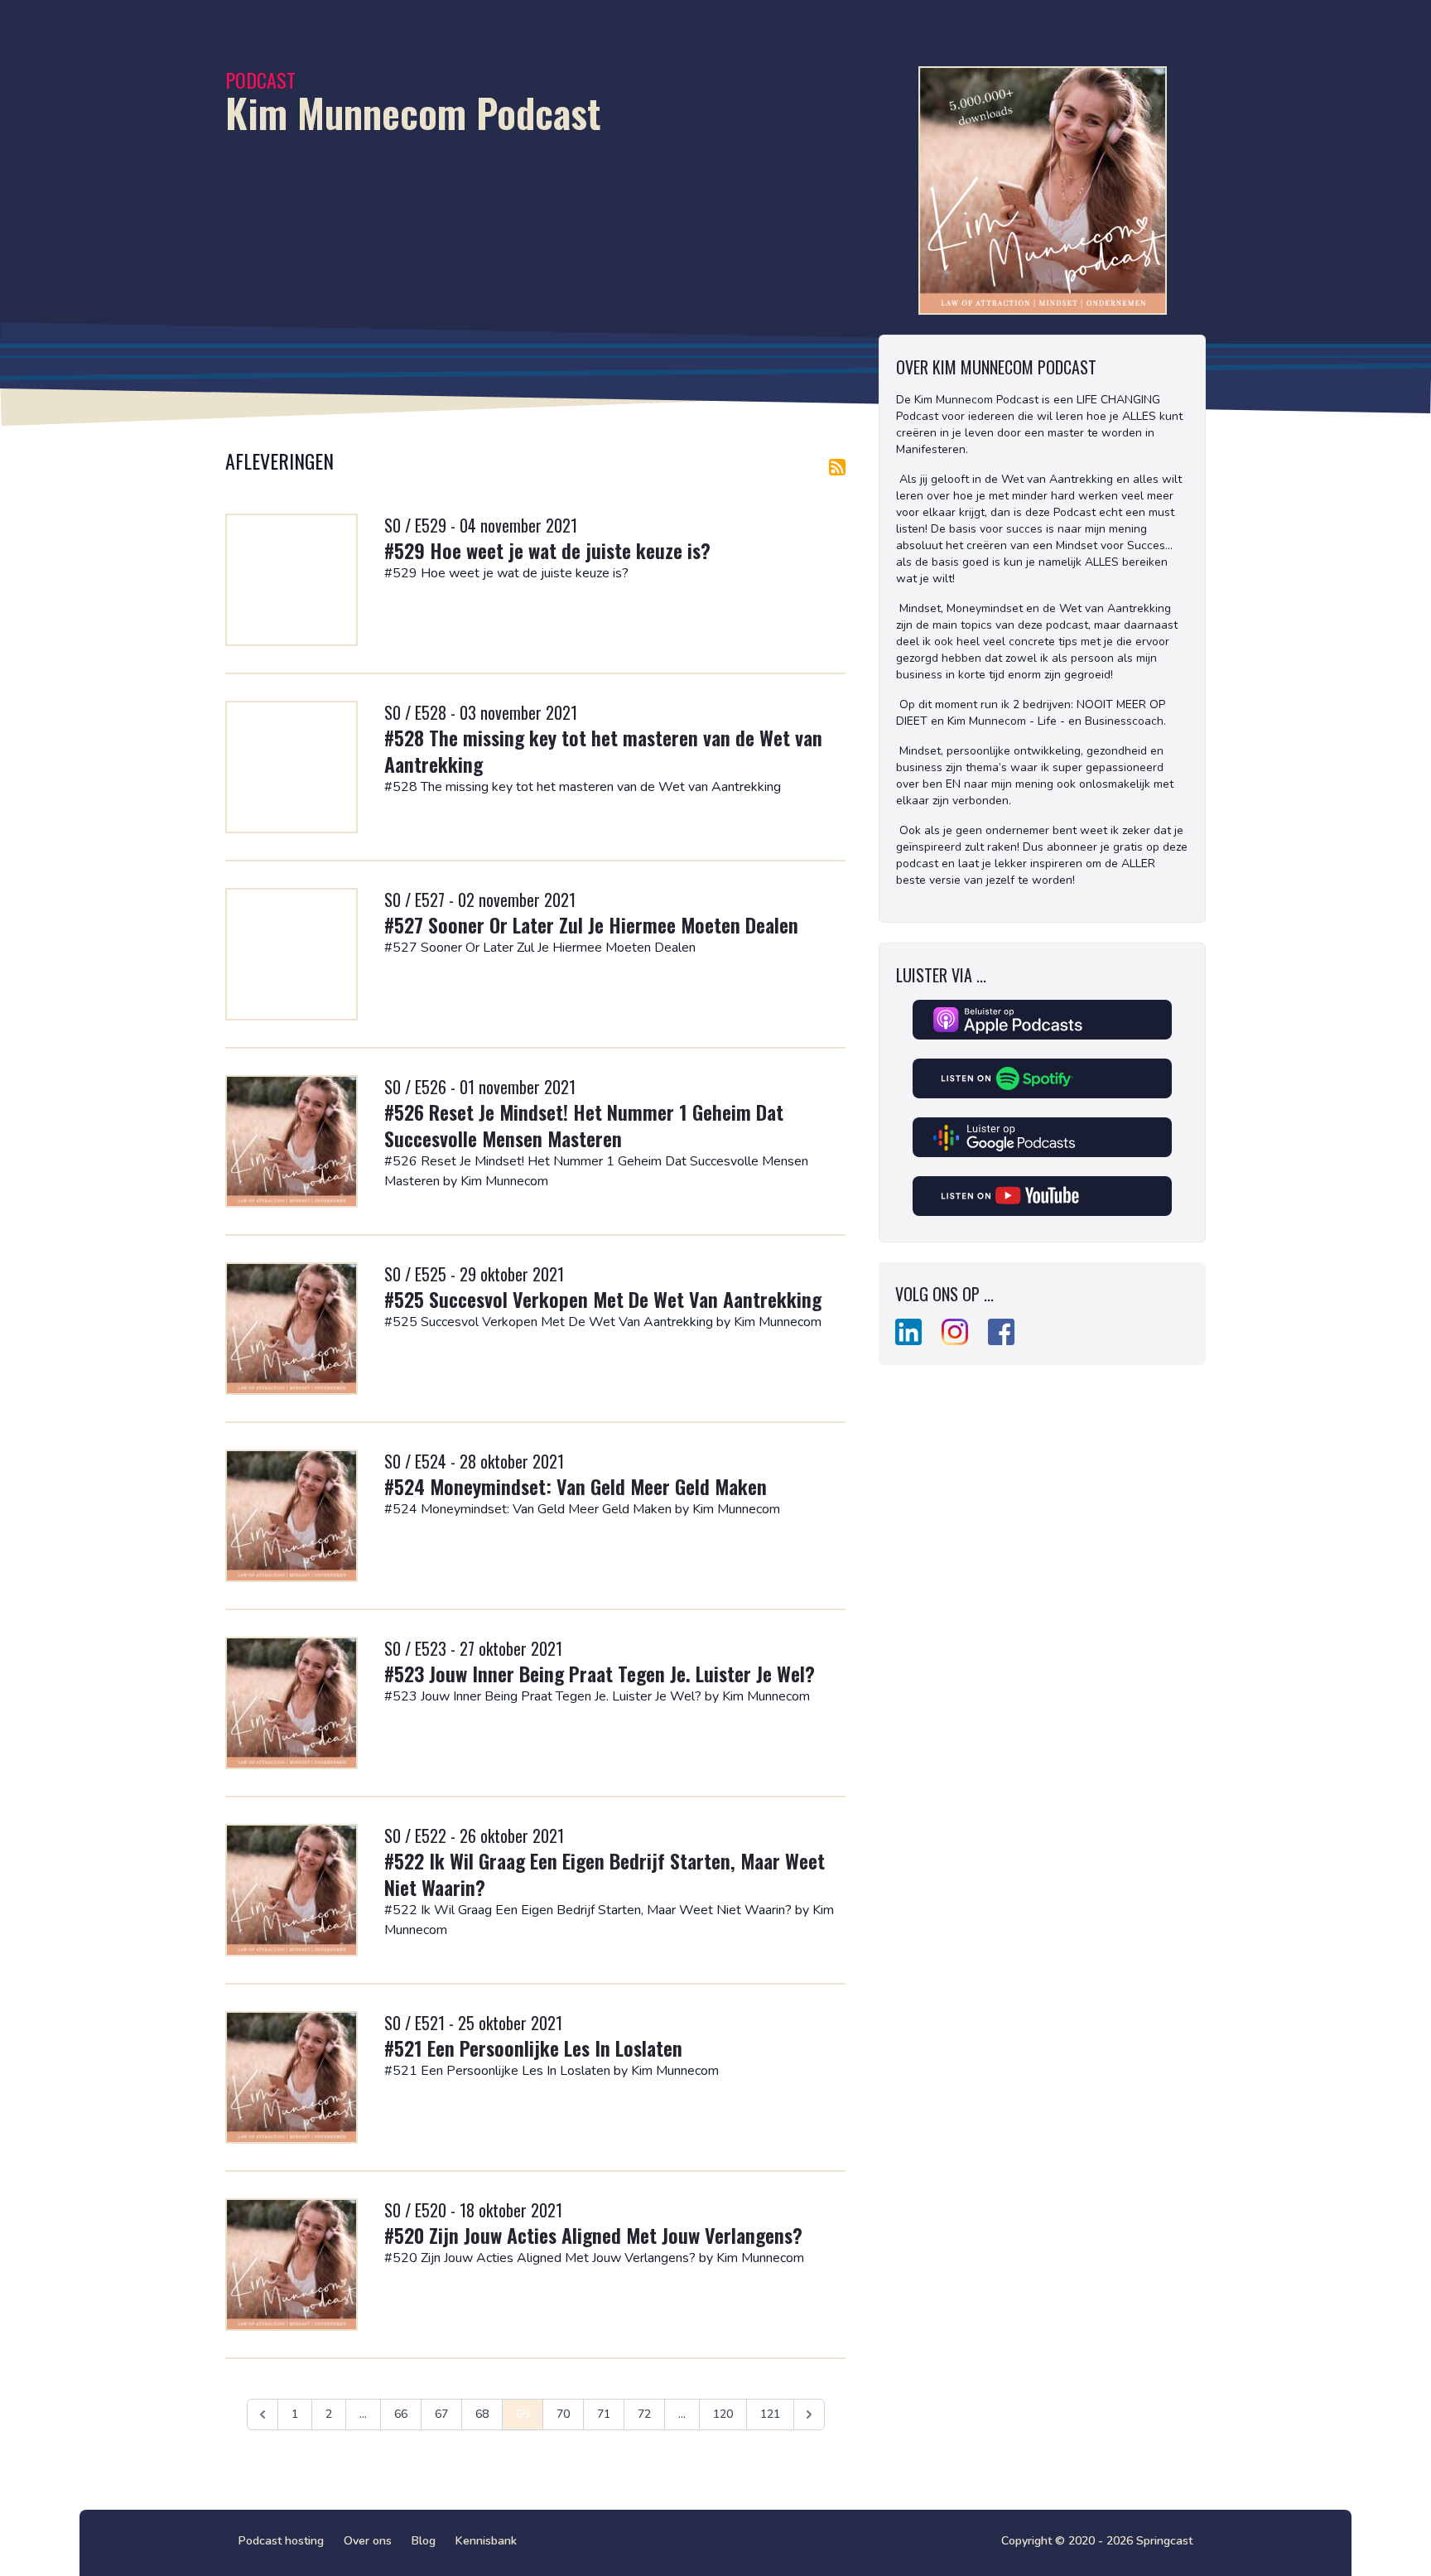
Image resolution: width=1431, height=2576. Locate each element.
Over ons (368, 2541)
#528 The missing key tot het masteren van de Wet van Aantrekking (603, 750)
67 (441, 2414)
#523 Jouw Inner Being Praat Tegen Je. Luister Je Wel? (600, 1673)
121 (770, 2414)
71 (604, 2414)
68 (482, 2414)
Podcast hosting (281, 2541)
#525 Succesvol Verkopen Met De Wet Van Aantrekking (603, 1299)
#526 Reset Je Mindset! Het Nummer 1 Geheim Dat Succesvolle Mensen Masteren (584, 1125)
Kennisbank (486, 2541)
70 (563, 2414)
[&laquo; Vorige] (263, 2414)
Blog (424, 2541)
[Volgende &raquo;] (809, 2414)
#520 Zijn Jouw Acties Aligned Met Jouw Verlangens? (593, 2235)
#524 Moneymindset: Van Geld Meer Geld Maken (576, 1486)
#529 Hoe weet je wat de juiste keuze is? (547, 550)
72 (644, 2414)
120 (723, 2414)
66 (401, 2414)
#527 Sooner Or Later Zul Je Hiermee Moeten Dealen (591, 924)
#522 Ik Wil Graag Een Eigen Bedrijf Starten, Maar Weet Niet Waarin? (605, 1874)
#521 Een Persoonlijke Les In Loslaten (533, 2048)
